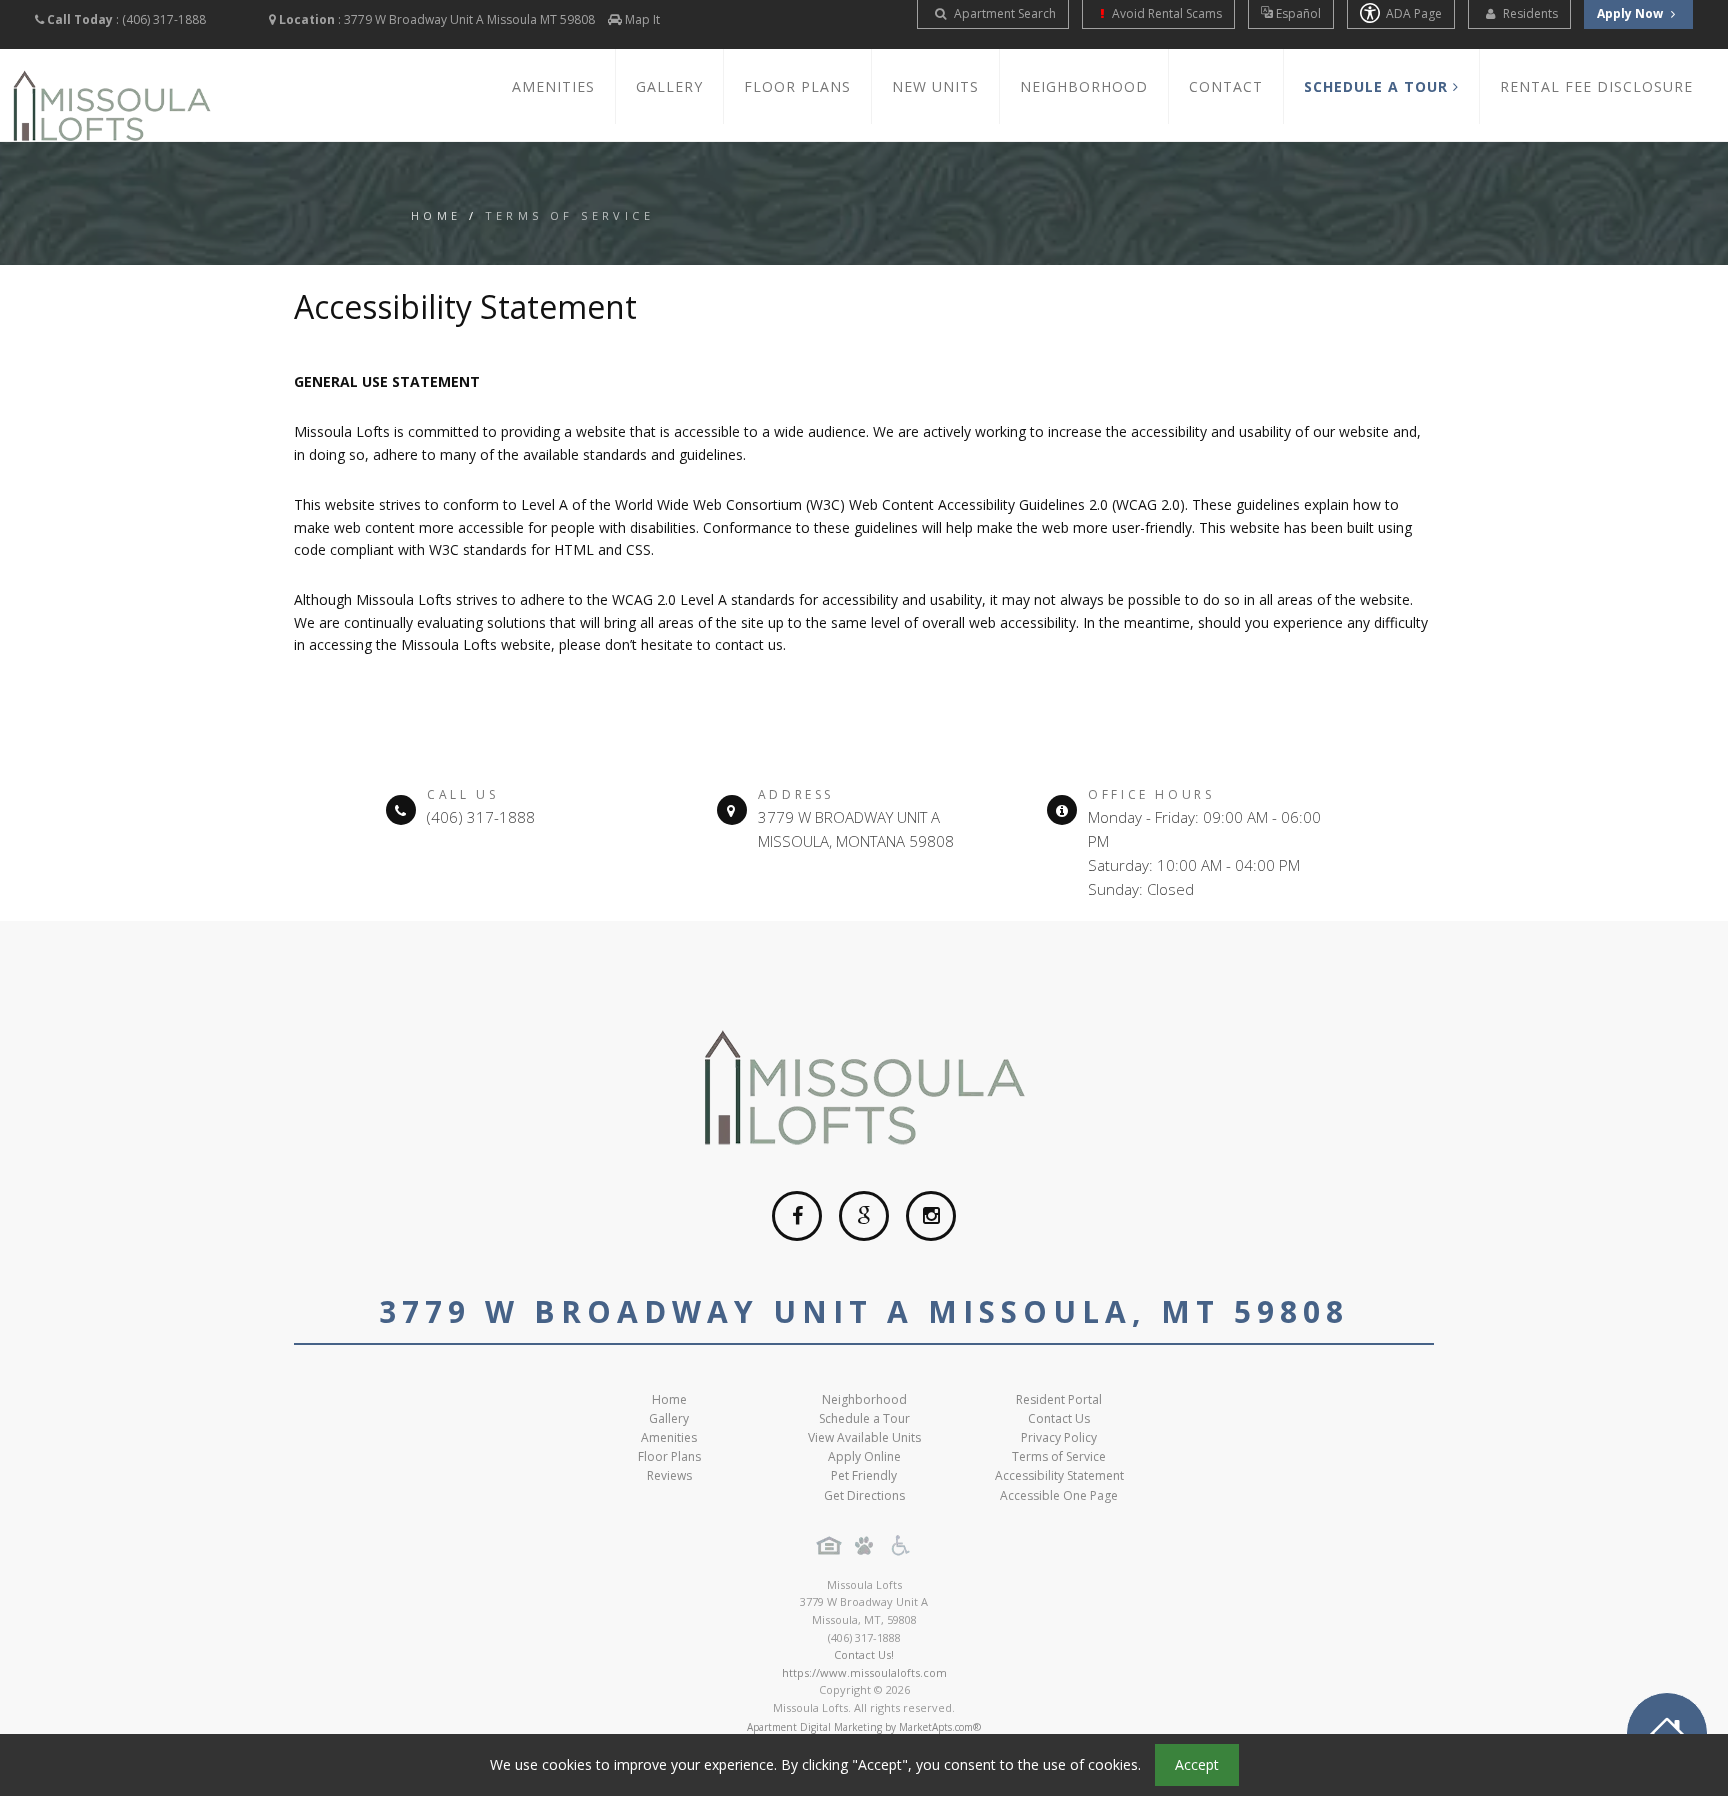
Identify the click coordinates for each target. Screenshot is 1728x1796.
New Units (935, 86)
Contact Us (1059, 1418)
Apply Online (864, 1456)
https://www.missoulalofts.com (864, 1672)
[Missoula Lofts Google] (864, 1216)
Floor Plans (797, 86)
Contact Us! (864, 1654)
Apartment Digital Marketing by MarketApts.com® (864, 1727)
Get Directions (864, 1495)
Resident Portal (1059, 1399)
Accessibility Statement (1059, 1475)
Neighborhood (1084, 86)
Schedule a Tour (864, 1418)
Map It (642, 19)
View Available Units (864, 1437)
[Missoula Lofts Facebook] (797, 1216)
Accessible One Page (1059, 1495)
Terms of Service (1059, 1456)
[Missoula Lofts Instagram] (931, 1216)
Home (436, 215)
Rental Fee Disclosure (1596, 86)
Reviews (669, 1475)
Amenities (553, 86)
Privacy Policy (1059, 1437)
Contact (1226, 86)
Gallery (669, 86)
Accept (1197, 1764)
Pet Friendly (864, 1475)
